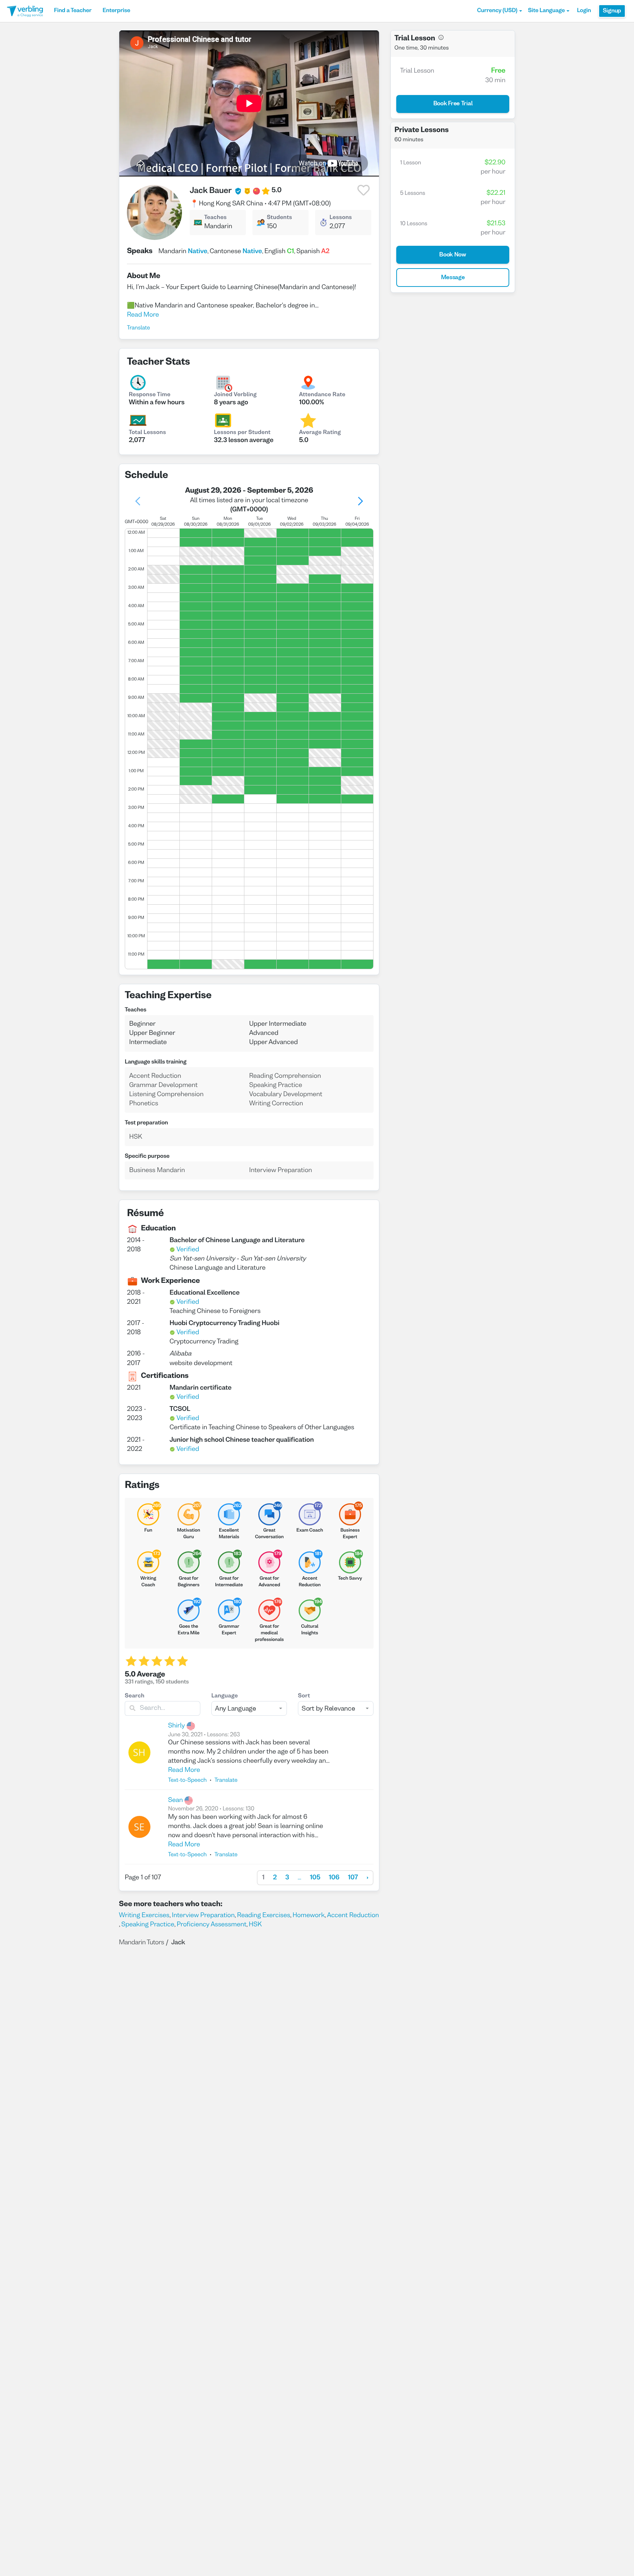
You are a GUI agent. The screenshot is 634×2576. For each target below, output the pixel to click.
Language (225, 1696)
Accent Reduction (353, 1915)
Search (135, 1696)
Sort (304, 1696)
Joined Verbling (235, 395)
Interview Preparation (203, 1915)
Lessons (341, 218)
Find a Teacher (73, 11)
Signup (612, 11)
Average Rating (320, 433)
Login (584, 11)
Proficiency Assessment (211, 1925)
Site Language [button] (546, 11)
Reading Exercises (264, 1915)
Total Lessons (147, 433)
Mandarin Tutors (141, 1943)
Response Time (150, 395)
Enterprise (116, 11)
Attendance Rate (322, 395)
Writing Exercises (144, 1915)
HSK (255, 1925)
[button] (500, 11)
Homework (309, 1915)
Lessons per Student (242, 433)
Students (279, 218)
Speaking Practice (148, 1925)
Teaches (215, 218)
